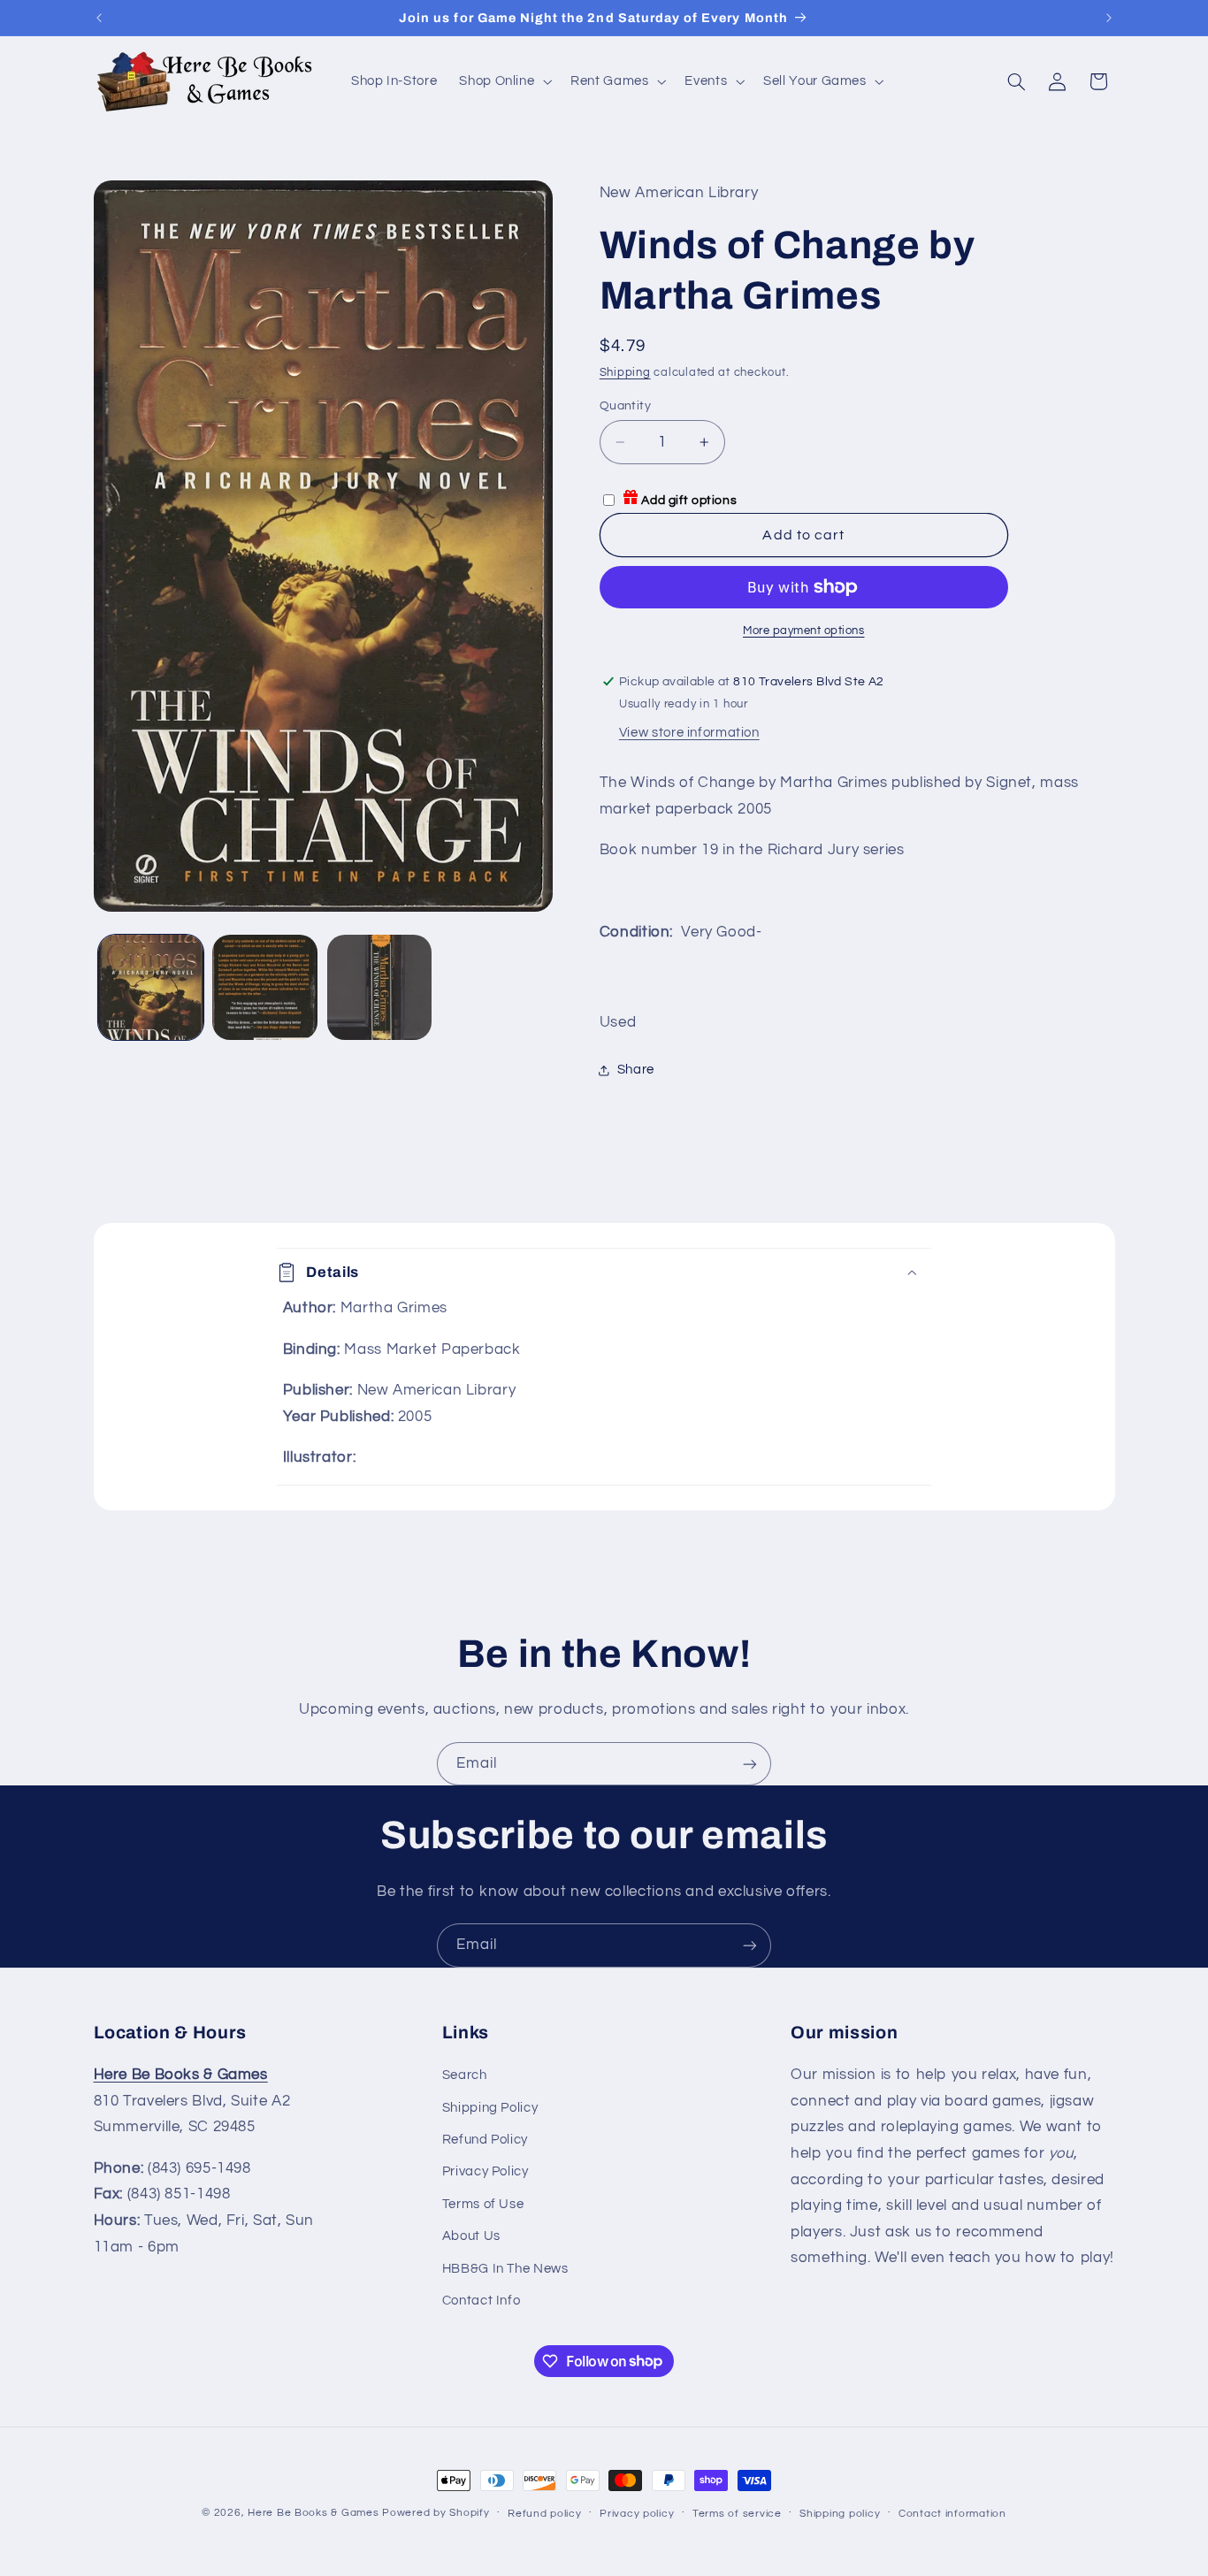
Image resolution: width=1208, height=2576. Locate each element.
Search (465, 2075)
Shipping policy (840, 2514)
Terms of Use (483, 2204)
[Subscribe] (750, 1764)
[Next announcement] (1109, 18)
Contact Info (482, 2301)
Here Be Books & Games (313, 2513)
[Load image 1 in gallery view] (151, 987)
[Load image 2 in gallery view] (265, 987)
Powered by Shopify (436, 2513)
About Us (471, 2236)
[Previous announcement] (99, 18)
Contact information (952, 2514)
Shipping (625, 373)
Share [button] (636, 1070)
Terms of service (737, 2514)
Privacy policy (637, 2514)
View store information (689, 733)
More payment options (804, 631)
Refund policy (545, 2514)
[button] (504, 81)
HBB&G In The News (505, 2269)
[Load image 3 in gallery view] (380, 987)
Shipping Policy (490, 2108)
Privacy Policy (485, 2171)
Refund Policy (485, 2140)
